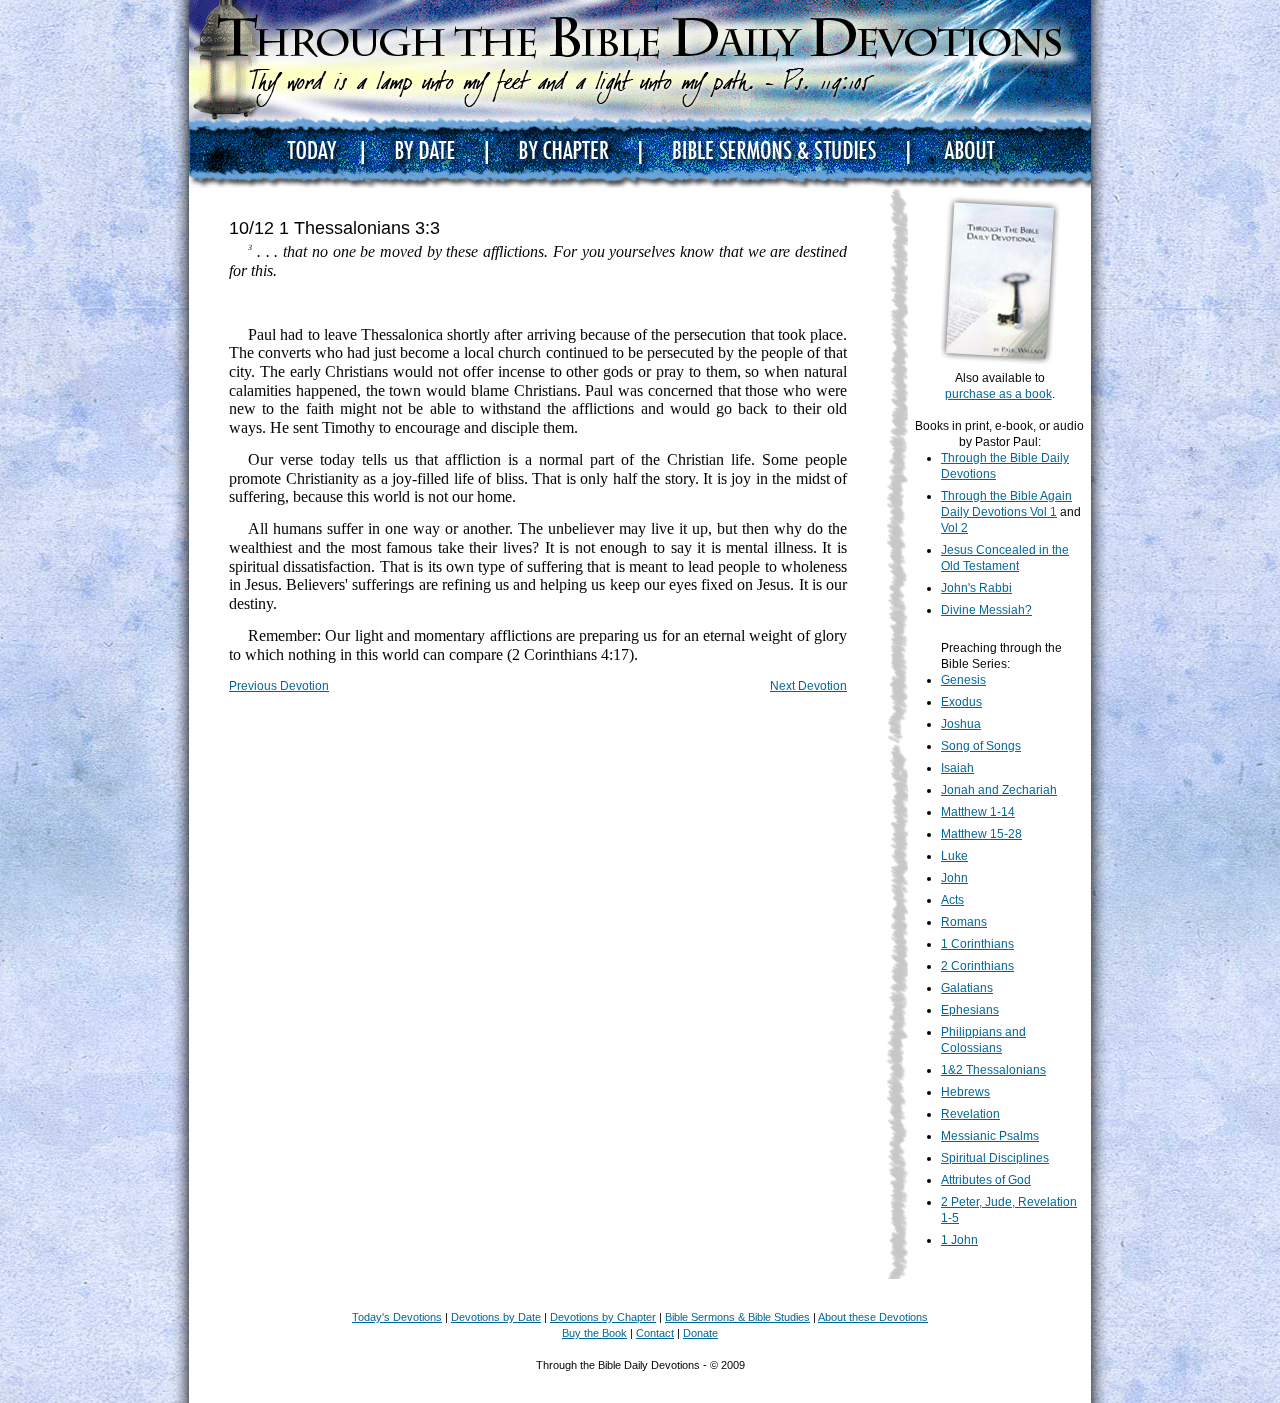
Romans (964, 922)
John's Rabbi (976, 588)
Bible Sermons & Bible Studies (737, 1317)
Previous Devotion (279, 686)
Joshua (961, 724)
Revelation (970, 1114)
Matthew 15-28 (981, 834)
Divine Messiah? (986, 610)
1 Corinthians (977, 944)
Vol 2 (954, 528)
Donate (700, 1333)
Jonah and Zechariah (999, 790)
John (954, 878)
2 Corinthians (977, 966)
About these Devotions (873, 1317)
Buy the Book (594, 1333)
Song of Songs (981, 746)
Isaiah (957, 768)
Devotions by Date (496, 1317)
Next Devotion (808, 686)
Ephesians (970, 1010)
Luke (954, 856)
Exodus (961, 702)
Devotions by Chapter (603, 1317)
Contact (655, 1333)
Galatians (967, 988)
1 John (959, 1240)
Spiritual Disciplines (995, 1158)
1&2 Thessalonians (993, 1070)
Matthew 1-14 (978, 812)
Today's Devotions (397, 1317)
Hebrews (965, 1092)
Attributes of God (986, 1180)
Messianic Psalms (990, 1136)
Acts (952, 900)
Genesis (963, 680)
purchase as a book (998, 394)
